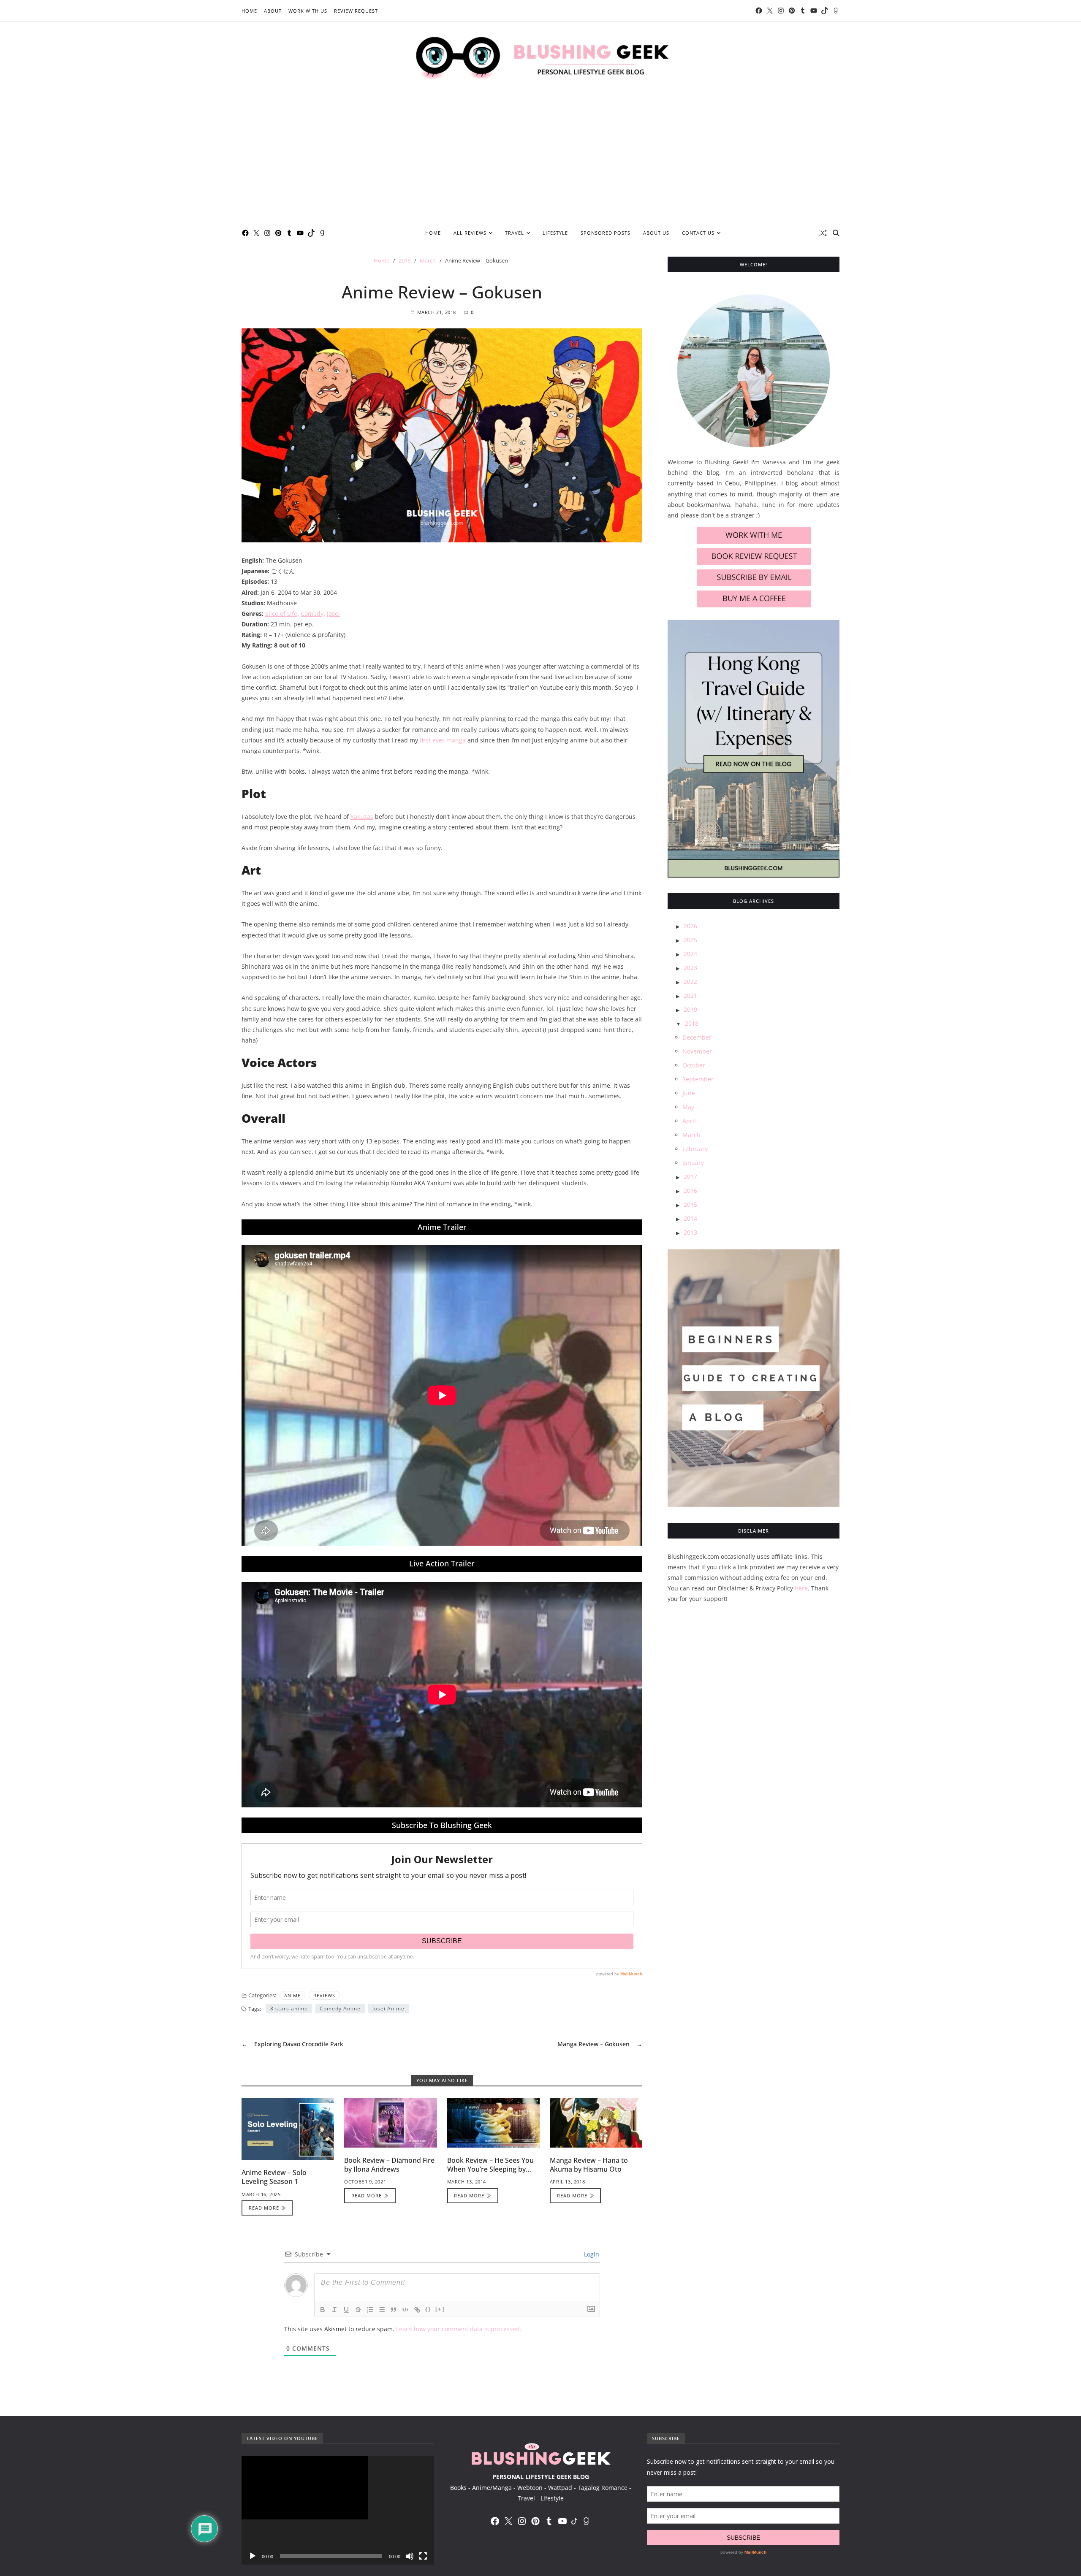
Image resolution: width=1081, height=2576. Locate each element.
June (689, 1093)
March (691, 1135)
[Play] (253, 2556)
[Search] (836, 233)
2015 (690, 1205)
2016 (690, 1191)
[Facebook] (759, 11)
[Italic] (334, 2310)
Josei (333, 614)
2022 (690, 982)
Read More (264, 2208)
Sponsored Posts (606, 233)
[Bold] (323, 2310)
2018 (692, 1024)
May (688, 1107)
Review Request (356, 11)
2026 (690, 926)
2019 (690, 1010)
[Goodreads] (836, 11)
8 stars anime (289, 2009)
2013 (690, 1233)
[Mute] (410, 2556)
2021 (690, 996)
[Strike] (358, 2310)
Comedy (312, 614)
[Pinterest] (792, 11)
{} (428, 2309)
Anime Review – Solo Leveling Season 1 (274, 2177)
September (698, 1079)
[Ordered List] (370, 2310)
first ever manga (443, 740)
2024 (690, 954)
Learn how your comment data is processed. (459, 2329)
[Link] (417, 2310)
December (697, 1038)
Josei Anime (388, 2009)
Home (249, 11)
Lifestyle (555, 233)
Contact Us (698, 233)
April (689, 1121)
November (697, 1052)
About (273, 11)
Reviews (324, 1995)
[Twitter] (770, 11)
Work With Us (308, 11)
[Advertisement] (540, 158)
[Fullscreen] (423, 2556)
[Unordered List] (382, 2310)
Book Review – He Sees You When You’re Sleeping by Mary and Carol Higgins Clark (493, 2169)
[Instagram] (781, 11)
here (801, 1588)
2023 (690, 968)
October (694, 1066)
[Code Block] (405, 2310)
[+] (440, 2309)
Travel (515, 233)
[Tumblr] (803, 11)
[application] (338, 2510)
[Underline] (346, 2310)
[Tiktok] (825, 11)
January (693, 1163)
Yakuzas (362, 817)
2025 (690, 940)
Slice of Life (281, 614)
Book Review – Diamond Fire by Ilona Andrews (389, 2165)
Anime (292, 1995)
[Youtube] (814, 11)
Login (591, 2254)
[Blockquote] (394, 2310)
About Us (656, 233)
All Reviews (470, 233)
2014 (690, 1219)
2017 (690, 1177)
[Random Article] (823, 233)
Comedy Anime (340, 2009)
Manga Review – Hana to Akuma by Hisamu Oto (589, 2165)
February (695, 1149)
